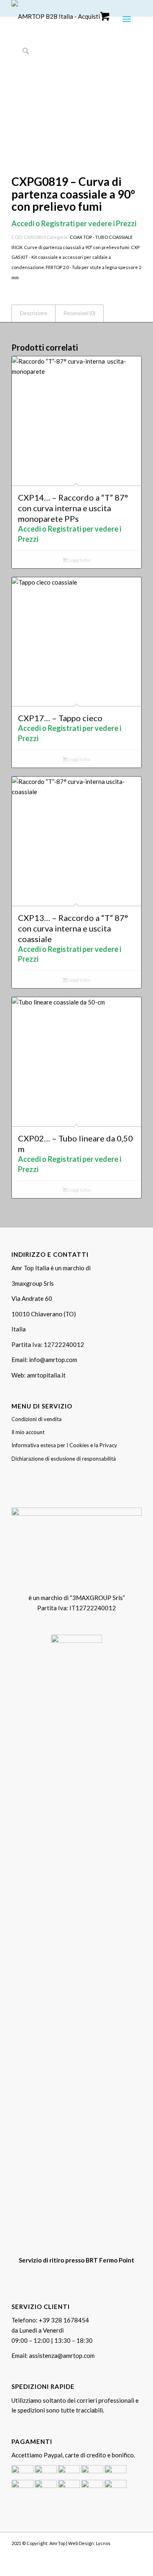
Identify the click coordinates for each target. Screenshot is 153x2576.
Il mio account (28, 1432)
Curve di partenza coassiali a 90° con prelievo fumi (77, 247)
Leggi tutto (79, 560)
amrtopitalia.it (46, 1375)
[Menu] (126, 18)
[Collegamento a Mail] (135, 2553)
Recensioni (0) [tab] (80, 313)
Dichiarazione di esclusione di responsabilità (64, 1459)
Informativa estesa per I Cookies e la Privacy (64, 1445)
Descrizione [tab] (34, 313)
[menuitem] (127, 18)
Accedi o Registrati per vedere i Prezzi (74, 223)
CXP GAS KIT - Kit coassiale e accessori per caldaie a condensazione (75, 257)
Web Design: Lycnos (89, 2543)
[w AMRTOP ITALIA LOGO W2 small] (63, 16)
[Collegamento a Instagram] (123, 2553)
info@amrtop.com (53, 1360)
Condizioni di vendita (37, 1419)
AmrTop (57, 2543)
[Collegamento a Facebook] (111, 2553)
